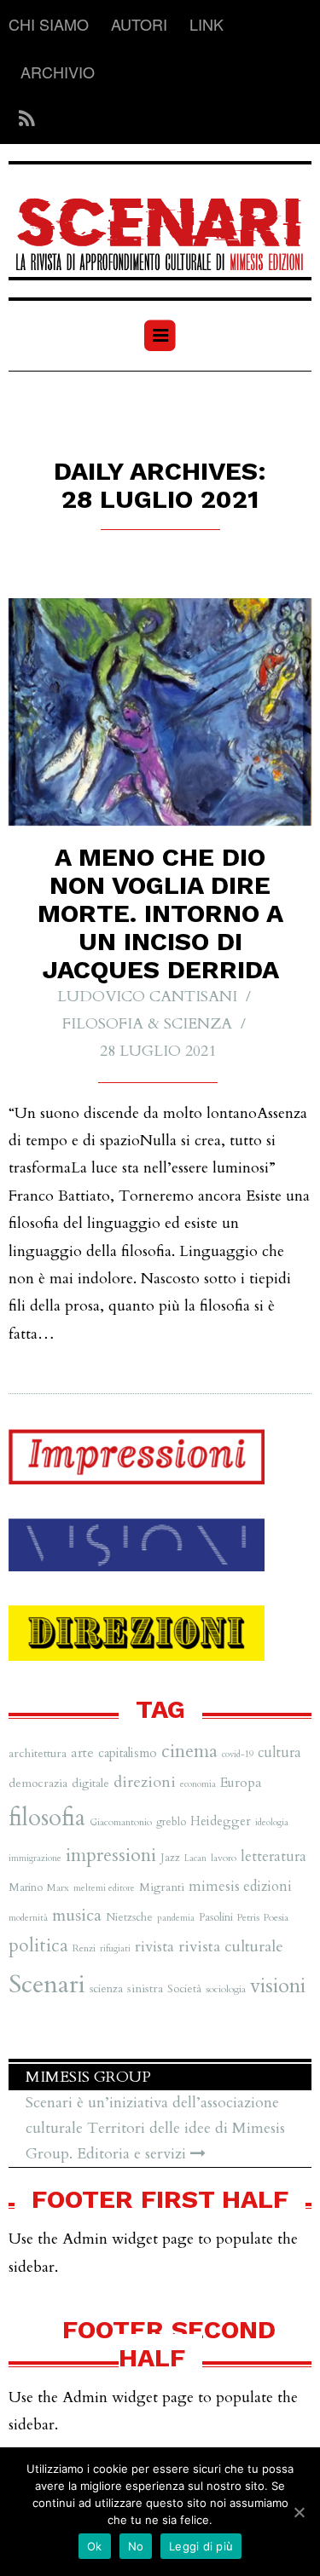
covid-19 (238, 1754)
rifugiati (115, 1948)
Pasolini (216, 1917)
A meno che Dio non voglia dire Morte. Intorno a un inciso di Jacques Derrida (160, 913)
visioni (278, 1986)
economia (198, 1784)
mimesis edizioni (240, 1887)
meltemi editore (104, 1888)
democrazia (38, 1783)
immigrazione (35, 1858)
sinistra (145, 1988)
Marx (58, 1887)
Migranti (162, 1887)
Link (207, 24)
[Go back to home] (160, 223)
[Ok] (299, 2512)
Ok (95, 2546)
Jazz (170, 1858)
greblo (171, 1822)
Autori (139, 24)
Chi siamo (49, 24)
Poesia (276, 1917)
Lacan (195, 1858)
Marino (26, 1887)
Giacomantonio (121, 1822)
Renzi (84, 1948)
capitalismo (128, 1753)
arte (82, 1753)
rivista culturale (231, 1947)
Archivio (58, 72)
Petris (248, 1917)
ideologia (272, 1822)
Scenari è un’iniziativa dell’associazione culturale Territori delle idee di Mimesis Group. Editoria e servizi (155, 2128)
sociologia (226, 1989)
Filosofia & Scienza (147, 1024)
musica (77, 1915)
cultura (279, 1753)
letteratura (273, 1856)
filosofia (47, 1818)
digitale (90, 1783)
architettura (38, 1753)
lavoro (224, 1858)
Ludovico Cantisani (147, 997)
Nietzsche (129, 1917)
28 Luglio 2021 (158, 1051)
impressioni (111, 1855)
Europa (241, 1783)
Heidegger (221, 1821)
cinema (189, 1752)
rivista (154, 1947)
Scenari (47, 1985)
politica (38, 1946)
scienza (106, 1989)
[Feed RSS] (22, 120)
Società (184, 1989)
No (136, 2546)
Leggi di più (201, 2546)
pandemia (176, 1918)
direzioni (145, 1782)
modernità (28, 1918)
